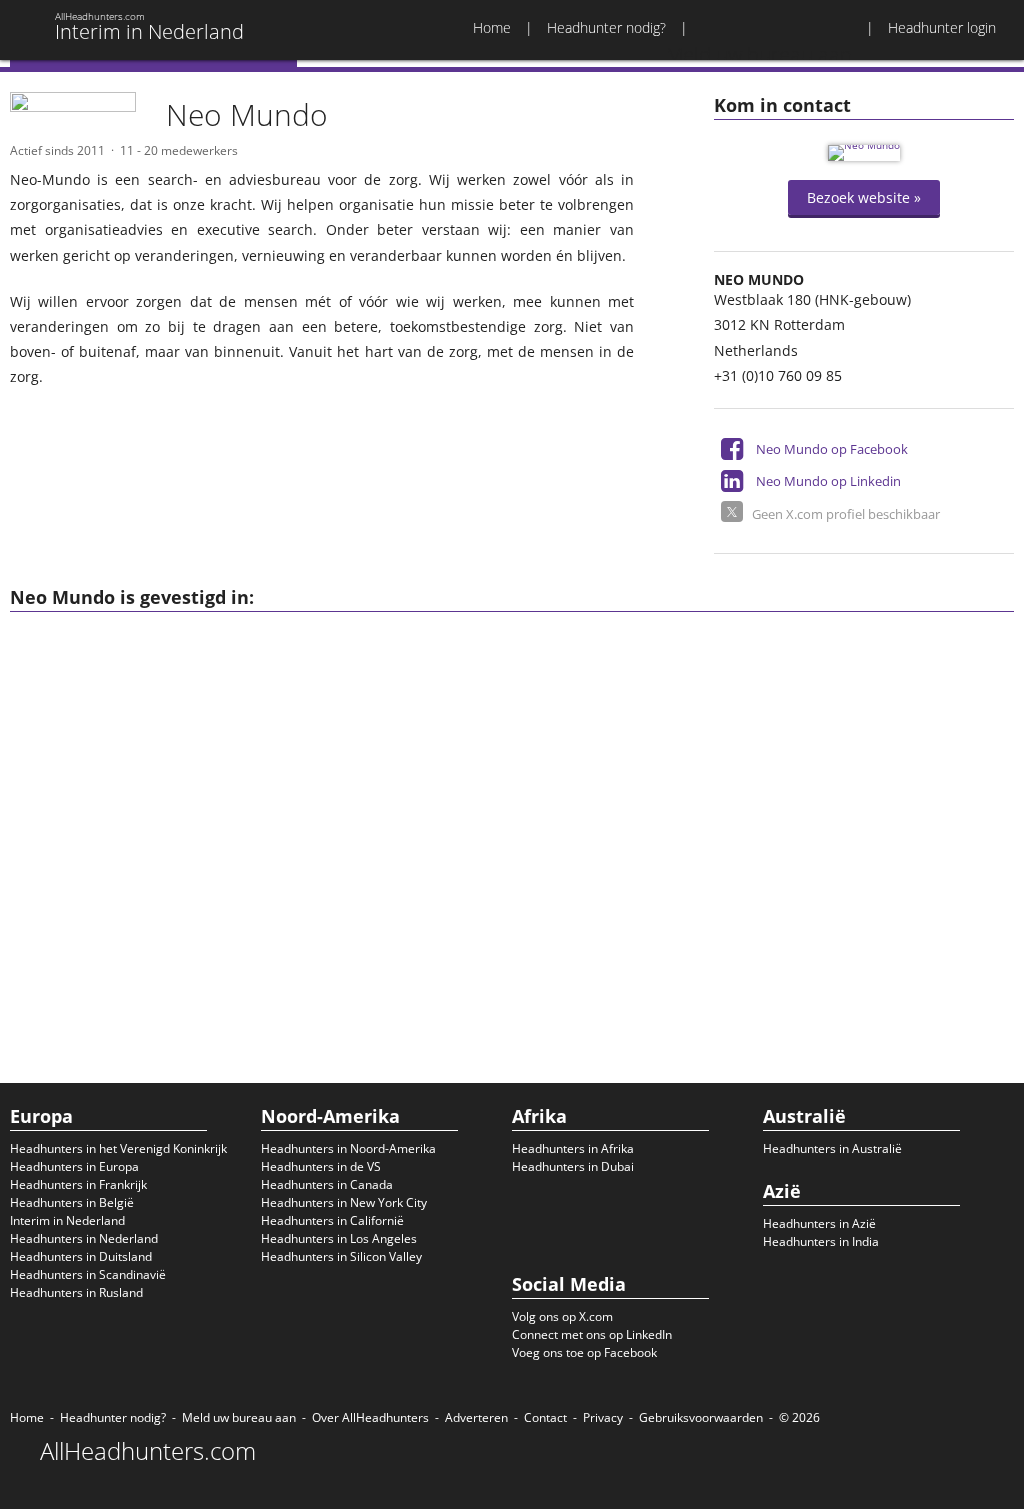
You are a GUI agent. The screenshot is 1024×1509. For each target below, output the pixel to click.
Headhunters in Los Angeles (339, 1238)
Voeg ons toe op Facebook (584, 1352)
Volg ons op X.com (562, 1316)
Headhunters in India (821, 1241)
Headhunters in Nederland (84, 1238)
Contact (545, 1417)
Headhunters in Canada (327, 1184)
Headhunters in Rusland (76, 1292)
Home (492, 27)
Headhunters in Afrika (573, 1148)
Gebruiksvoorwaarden (701, 1417)
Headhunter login (942, 27)
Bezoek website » (864, 197)
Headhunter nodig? (606, 27)
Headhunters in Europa (74, 1166)
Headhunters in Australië (832, 1148)
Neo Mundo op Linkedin (828, 481)
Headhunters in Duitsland (81, 1256)
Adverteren (476, 1417)
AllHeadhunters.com (148, 1451)
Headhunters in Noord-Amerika (348, 1148)
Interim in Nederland (67, 1220)
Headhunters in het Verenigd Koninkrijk (118, 1148)
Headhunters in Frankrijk (78, 1184)
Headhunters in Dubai (573, 1166)
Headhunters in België (72, 1202)
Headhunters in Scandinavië (88, 1274)
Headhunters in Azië (819, 1223)
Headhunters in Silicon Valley (341, 1256)
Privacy (603, 1417)
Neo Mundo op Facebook (832, 449)
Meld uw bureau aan (239, 1417)
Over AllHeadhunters (370, 1417)
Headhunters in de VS (321, 1166)
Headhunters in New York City (344, 1202)
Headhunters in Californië (332, 1220)
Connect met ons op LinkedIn (592, 1334)
